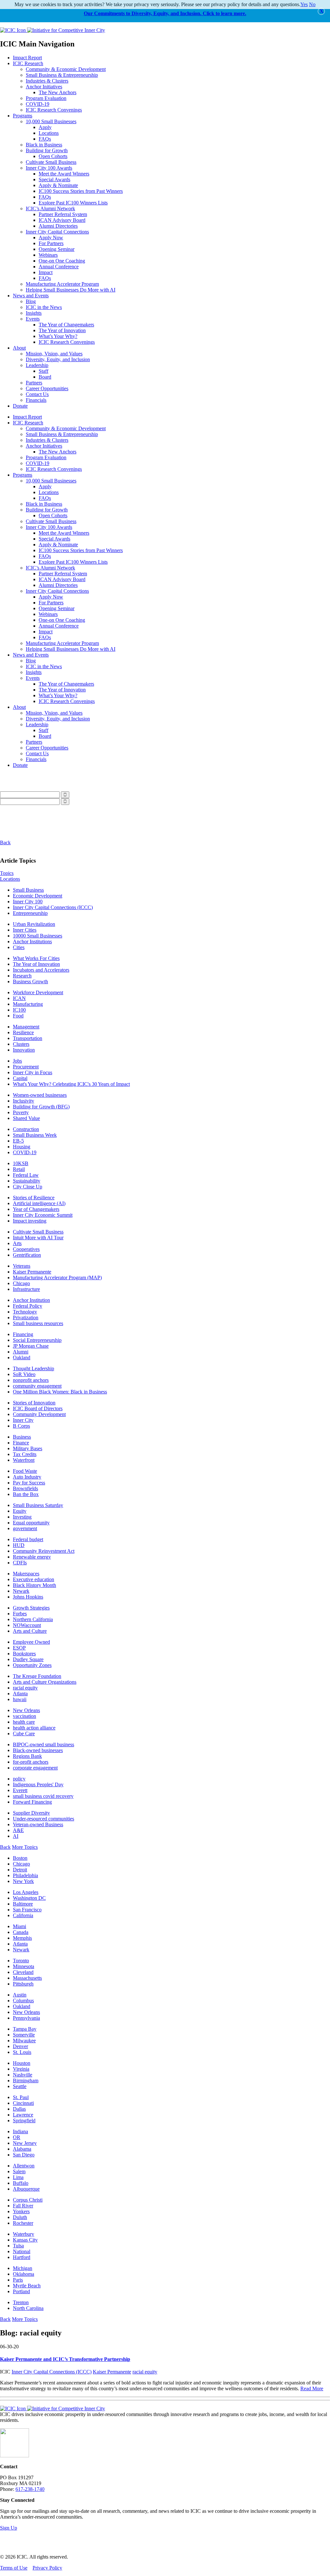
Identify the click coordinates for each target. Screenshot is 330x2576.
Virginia (21, 2069)
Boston (20, 1858)
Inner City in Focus (33, 1072)
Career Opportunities (47, 388)
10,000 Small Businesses (51, 121)
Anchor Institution (31, 1300)
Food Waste (25, 1471)
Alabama (22, 2149)
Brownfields (25, 1488)
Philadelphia (25, 1875)
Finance (21, 1443)
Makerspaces (26, 1574)
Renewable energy (32, 1557)
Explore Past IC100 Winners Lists (73, 203)
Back (5, 842)
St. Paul (21, 2097)
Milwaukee (24, 2041)
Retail (19, 1169)
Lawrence (23, 2115)
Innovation (24, 1050)
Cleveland (23, 1972)
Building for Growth (47, 150)
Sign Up (9, 2528)
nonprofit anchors (31, 1380)
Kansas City (25, 2240)
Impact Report (27, 58)
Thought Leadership (34, 1368)
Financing (23, 1334)
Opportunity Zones (32, 1665)
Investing (22, 1517)
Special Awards (54, 179)
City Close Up (28, 1187)
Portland (21, 2291)
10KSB (21, 1163)
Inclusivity (24, 1101)
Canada (21, 1932)
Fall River (23, 2206)
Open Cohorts (53, 156)
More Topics (25, 1847)
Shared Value (26, 1118)
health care (24, 1722)
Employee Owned (31, 1642)
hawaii (20, 1699)
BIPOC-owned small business (44, 1744)
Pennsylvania (26, 2018)
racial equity (25, 1688)
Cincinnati (23, 2103)
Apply (45, 127)
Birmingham (26, 2081)
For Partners (51, 243)
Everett (20, 1790)
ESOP (19, 1648)
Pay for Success (29, 1483)
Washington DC (29, 1898)
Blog (31, 301)
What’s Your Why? (58, 336)
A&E (18, 1830)
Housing (22, 1147)
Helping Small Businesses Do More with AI (71, 290)
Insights (34, 313)
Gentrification (27, 1255)
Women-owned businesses (40, 1095)
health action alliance (34, 1728)
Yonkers (21, 2211)
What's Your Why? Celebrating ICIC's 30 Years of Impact (71, 1084)
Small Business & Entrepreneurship (62, 75)
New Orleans (26, 1710)
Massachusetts (27, 1978)
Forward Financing (32, 1802)
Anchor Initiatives (44, 87)
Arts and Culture (30, 1631)
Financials (36, 400)
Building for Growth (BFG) (41, 1107)
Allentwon (24, 2166)
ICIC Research (28, 63)
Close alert (321, 11)
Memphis (22, 1938)
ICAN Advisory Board (62, 220)
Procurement (26, 1067)
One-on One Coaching (62, 261)
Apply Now (51, 238)
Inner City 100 (28, 902)
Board (45, 377)
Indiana (20, 2131)
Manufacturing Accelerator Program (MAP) (57, 1278)
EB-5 (18, 1141)
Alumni (21, 1352)
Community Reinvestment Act (44, 1551)
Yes (304, 4)
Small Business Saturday (38, 1505)
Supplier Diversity (31, 1813)
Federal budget (28, 1539)
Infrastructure (26, 1289)
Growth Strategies (31, 1608)
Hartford (22, 2257)
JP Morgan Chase (31, 1346)
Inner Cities (25, 930)
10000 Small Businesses (38, 936)
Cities (19, 947)
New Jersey (25, 2143)
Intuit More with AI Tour (38, 1238)
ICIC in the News (44, 307)
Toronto (21, 1961)
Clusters (21, 1044)
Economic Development (38, 896)
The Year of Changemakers (66, 325)
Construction (26, 1129)
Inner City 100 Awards (49, 168)
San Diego (24, 2155)
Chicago (21, 1283)
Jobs (17, 1061)
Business (22, 1437)
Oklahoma (24, 2274)
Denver (20, 2046)
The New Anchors (58, 92)
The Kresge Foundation (37, 1676)
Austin (20, 1995)
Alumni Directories (58, 226)
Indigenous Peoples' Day (38, 1784)
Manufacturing (28, 1004)
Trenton (21, 2302)
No (312, 4)
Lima (18, 2177)
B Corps (21, 1426)
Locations (49, 133)
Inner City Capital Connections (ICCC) (53, 907)
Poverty (21, 1112)
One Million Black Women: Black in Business (60, 1392)
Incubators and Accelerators (41, 970)
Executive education (34, 1579)
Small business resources (38, 1323)
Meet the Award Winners (64, 174)
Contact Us (37, 394)
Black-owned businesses (38, 1750)
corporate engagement (35, 1768)
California (23, 1915)
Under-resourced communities (44, 1819)
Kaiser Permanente (32, 1272)
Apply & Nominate (58, 185)
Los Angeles (26, 1892)
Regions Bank (27, 1756)
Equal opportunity (31, 1523)
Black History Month (34, 1585)
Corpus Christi (28, 2200)
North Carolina (28, 2308)
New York (23, 1881)
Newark (21, 1591)
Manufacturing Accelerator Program (62, 284)
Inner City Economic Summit (43, 1215)
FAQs (45, 139)
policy (19, 1779)
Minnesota (24, 1966)
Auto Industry (27, 1477)
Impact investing (30, 1221)
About (19, 348)
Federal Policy (28, 1306)
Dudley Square (28, 1659)
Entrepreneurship (30, 913)
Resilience (23, 1032)
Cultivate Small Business (51, 162)
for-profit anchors (31, 1762)
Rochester (23, 2223)
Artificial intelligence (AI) (39, 1203)
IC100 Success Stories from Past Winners (81, 191)
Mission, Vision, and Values (54, 354)
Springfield (24, 2120)
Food (18, 1016)
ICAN (19, 998)
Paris (18, 2280)
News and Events (31, 296)
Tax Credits (25, 1454)
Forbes (20, 1614)
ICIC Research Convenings (54, 110)
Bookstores (24, 1654)
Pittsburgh (23, 1984)
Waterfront (24, 1460)
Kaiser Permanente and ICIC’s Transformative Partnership (65, 2359)
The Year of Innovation (62, 330)
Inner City (23, 1420)
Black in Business (44, 145)
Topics (7, 873)
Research (22, 976)
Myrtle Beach (27, 2286)
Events (33, 319)
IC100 (19, 1010)
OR (17, 2137)
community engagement (37, 1386)
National (22, 2251)
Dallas (19, 2109)
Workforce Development (38, 992)
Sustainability (27, 1181)
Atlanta (20, 1694)
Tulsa (18, 2246)
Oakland (22, 1357)
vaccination (24, 1716)
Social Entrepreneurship (37, 1340)
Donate (20, 406)
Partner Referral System (63, 214)
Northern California (33, 1619)
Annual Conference (59, 267)
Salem (19, 2171)
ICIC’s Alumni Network (50, 208)
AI (16, 1836)
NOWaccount (27, 1625)
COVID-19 (38, 104)
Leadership (37, 365)
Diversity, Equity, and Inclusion (58, 359)
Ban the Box (26, 1494)
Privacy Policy (47, 2568)
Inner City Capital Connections (57, 232)
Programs (23, 116)
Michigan (23, 2268)
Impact (46, 272)
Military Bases (28, 1448)
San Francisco (27, 1910)
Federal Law (26, 1175)
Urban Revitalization (34, 924)
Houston (22, 2063)
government (25, 1528)
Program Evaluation (46, 98)
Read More (312, 2388)
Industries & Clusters (47, 81)
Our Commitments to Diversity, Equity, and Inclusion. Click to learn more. (165, 13)
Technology (25, 1312)
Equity (20, 1511)
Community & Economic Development (66, 69)
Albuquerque (26, 2189)
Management (26, 1027)
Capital (20, 1078)
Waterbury (24, 2234)
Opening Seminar (57, 249)
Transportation (28, 1038)
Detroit (20, 1870)
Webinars (48, 255)
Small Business (28, 890)
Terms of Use (14, 2568)
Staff (44, 371)
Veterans (22, 1266)
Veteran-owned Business (38, 1824)
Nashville (23, 2075)
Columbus (23, 2001)
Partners (34, 383)
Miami (19, 1926)
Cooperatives (26, 1249)
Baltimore (23, 1904)
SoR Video (24, 1374)
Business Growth (30, 981)
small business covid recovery (43, 1796)
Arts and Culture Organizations (45, 1682)
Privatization (26, 1318)
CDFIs (20, 1563)
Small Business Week (35, 1135)
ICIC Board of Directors (38, 1408)
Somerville (24, 2035)
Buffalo (21, 2183)
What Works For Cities (36, 958)
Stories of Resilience (34, 1198)
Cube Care (24, 1734)
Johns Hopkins (28, 1597)
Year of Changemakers (36, 1209)
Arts (17, 1243)
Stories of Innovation (34, 1403)
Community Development (39, 1414)
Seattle (20, 2086)
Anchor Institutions (32, 941)
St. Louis (22, 2052)
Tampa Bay (25, 2029)
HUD (19, 1545)
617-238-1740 (30, 2489)
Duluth (20, 2217)
